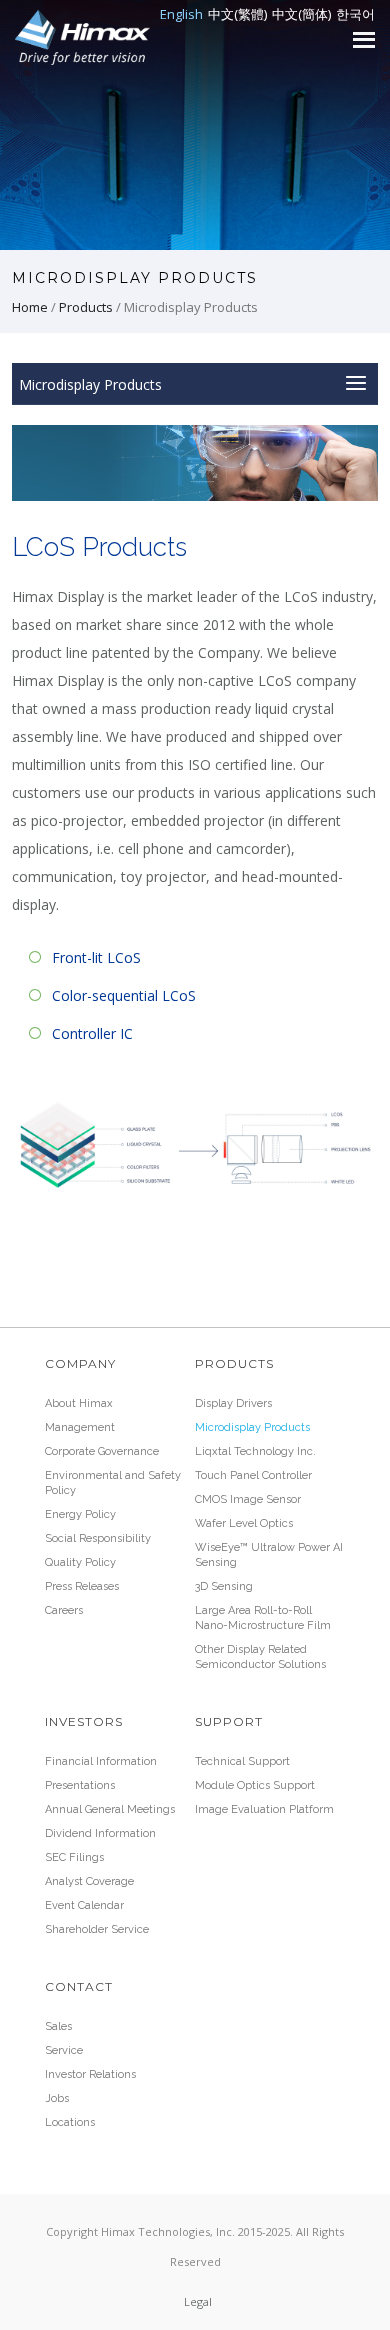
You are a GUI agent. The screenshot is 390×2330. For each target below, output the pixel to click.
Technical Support (242, 1761)
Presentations (80, 1785)
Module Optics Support (255, 1785)
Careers (64, 1610)
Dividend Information (100, 1833)
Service (64, 2050)
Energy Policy (80, 1514)
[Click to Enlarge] (195, 1143)
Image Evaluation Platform (264, 1809)
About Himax (79, 1403)
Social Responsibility (98, 1538)
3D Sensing (224, 1586)
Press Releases (82, 1586)
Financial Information (101, 1761)
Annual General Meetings (110, 1809)
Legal (198, 2301)
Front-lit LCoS (96, 957)
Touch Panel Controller (253, 1475)
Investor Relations (90, 2074)
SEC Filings (74, 1857)
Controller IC (92, 1033)
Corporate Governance (102, 1451)
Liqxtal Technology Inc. (255, 1451)
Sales (58, 2026)
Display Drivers (233, 1403)
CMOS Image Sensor (248, 1499)
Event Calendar (84, 1905)
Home (30, 307)
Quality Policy (80, 1562)
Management (80, 1427)
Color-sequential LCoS (124, 995)
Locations (70, 2122)
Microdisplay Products (252, 1427)
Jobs (57, 2098)
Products (86, 307)
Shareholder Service (97, 1929)
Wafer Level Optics (244, 1523)
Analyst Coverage (89, 1881)
